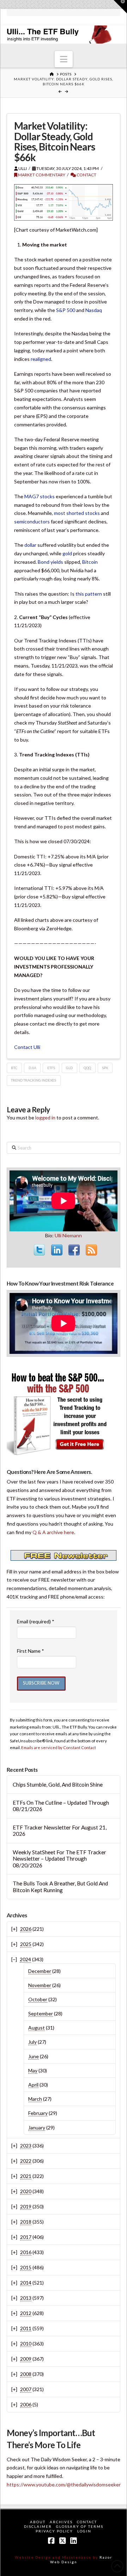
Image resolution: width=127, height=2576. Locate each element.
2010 (26, 2344)
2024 (25, 1959)
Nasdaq (94, 310)
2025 (26, 1944)
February (38, 2113)
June (34, 2056)
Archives (61, 2522)
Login (84, 2531)
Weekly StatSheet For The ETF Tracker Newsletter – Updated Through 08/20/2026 (59, 1859)
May (33, 2070)
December (40, 1971)
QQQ (87, 1068)
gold (67, 553)
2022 (26, 2161)
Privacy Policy (54, 2531)
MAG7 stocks (40, 496)
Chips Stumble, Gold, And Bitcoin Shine (58, 1785)
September (41, 2013)
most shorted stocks (77, 513)
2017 (26, 2237)
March (35, 2099)
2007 (26, 2389)
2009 (26, 2359)
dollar (30, 545)
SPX (105, 1068)
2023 (26, 2146)
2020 (26, 2191)
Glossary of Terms (80, 2526)
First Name (31, 1651)
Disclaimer (38, 2526)
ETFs (51, 1068)
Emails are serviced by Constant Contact (59, 1747)
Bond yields (50, 562)
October (38, 1999)
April (33, 2085)
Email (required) (36, 1621)
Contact (86, 175)
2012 (26, 2313)
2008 (26, 2374)
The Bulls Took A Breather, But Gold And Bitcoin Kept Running (60, 1887)
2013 (26, 2298)
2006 (26, 2404)
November (40, 1985)
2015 (26, 2267)
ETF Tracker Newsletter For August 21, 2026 (60, 1831)
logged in (45, 1117)
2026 (26, 1929)
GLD (69, 1068)
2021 (26, 2176)
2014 (26, 2283)
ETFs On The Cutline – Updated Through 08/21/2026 (61, 1806)
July (32, 2042)
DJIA (32, 1068)
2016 (26, 2252)
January (37, 2127)
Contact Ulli (27, 1047)
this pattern (89, 594)
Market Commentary (41, 175)
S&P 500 (66, 310)
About (38, 2522)
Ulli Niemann (68, 1235)
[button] (64, 59)
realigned (41, 359)
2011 (26, 2328)
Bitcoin (90, 562)
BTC (14, 1068)
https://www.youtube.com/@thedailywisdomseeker (64, 2484)
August (37, 2028)
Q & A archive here (53, 1532)
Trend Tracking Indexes (34, 1080)
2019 (26, 2206)
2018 (26, 2222)
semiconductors (32, 521)
